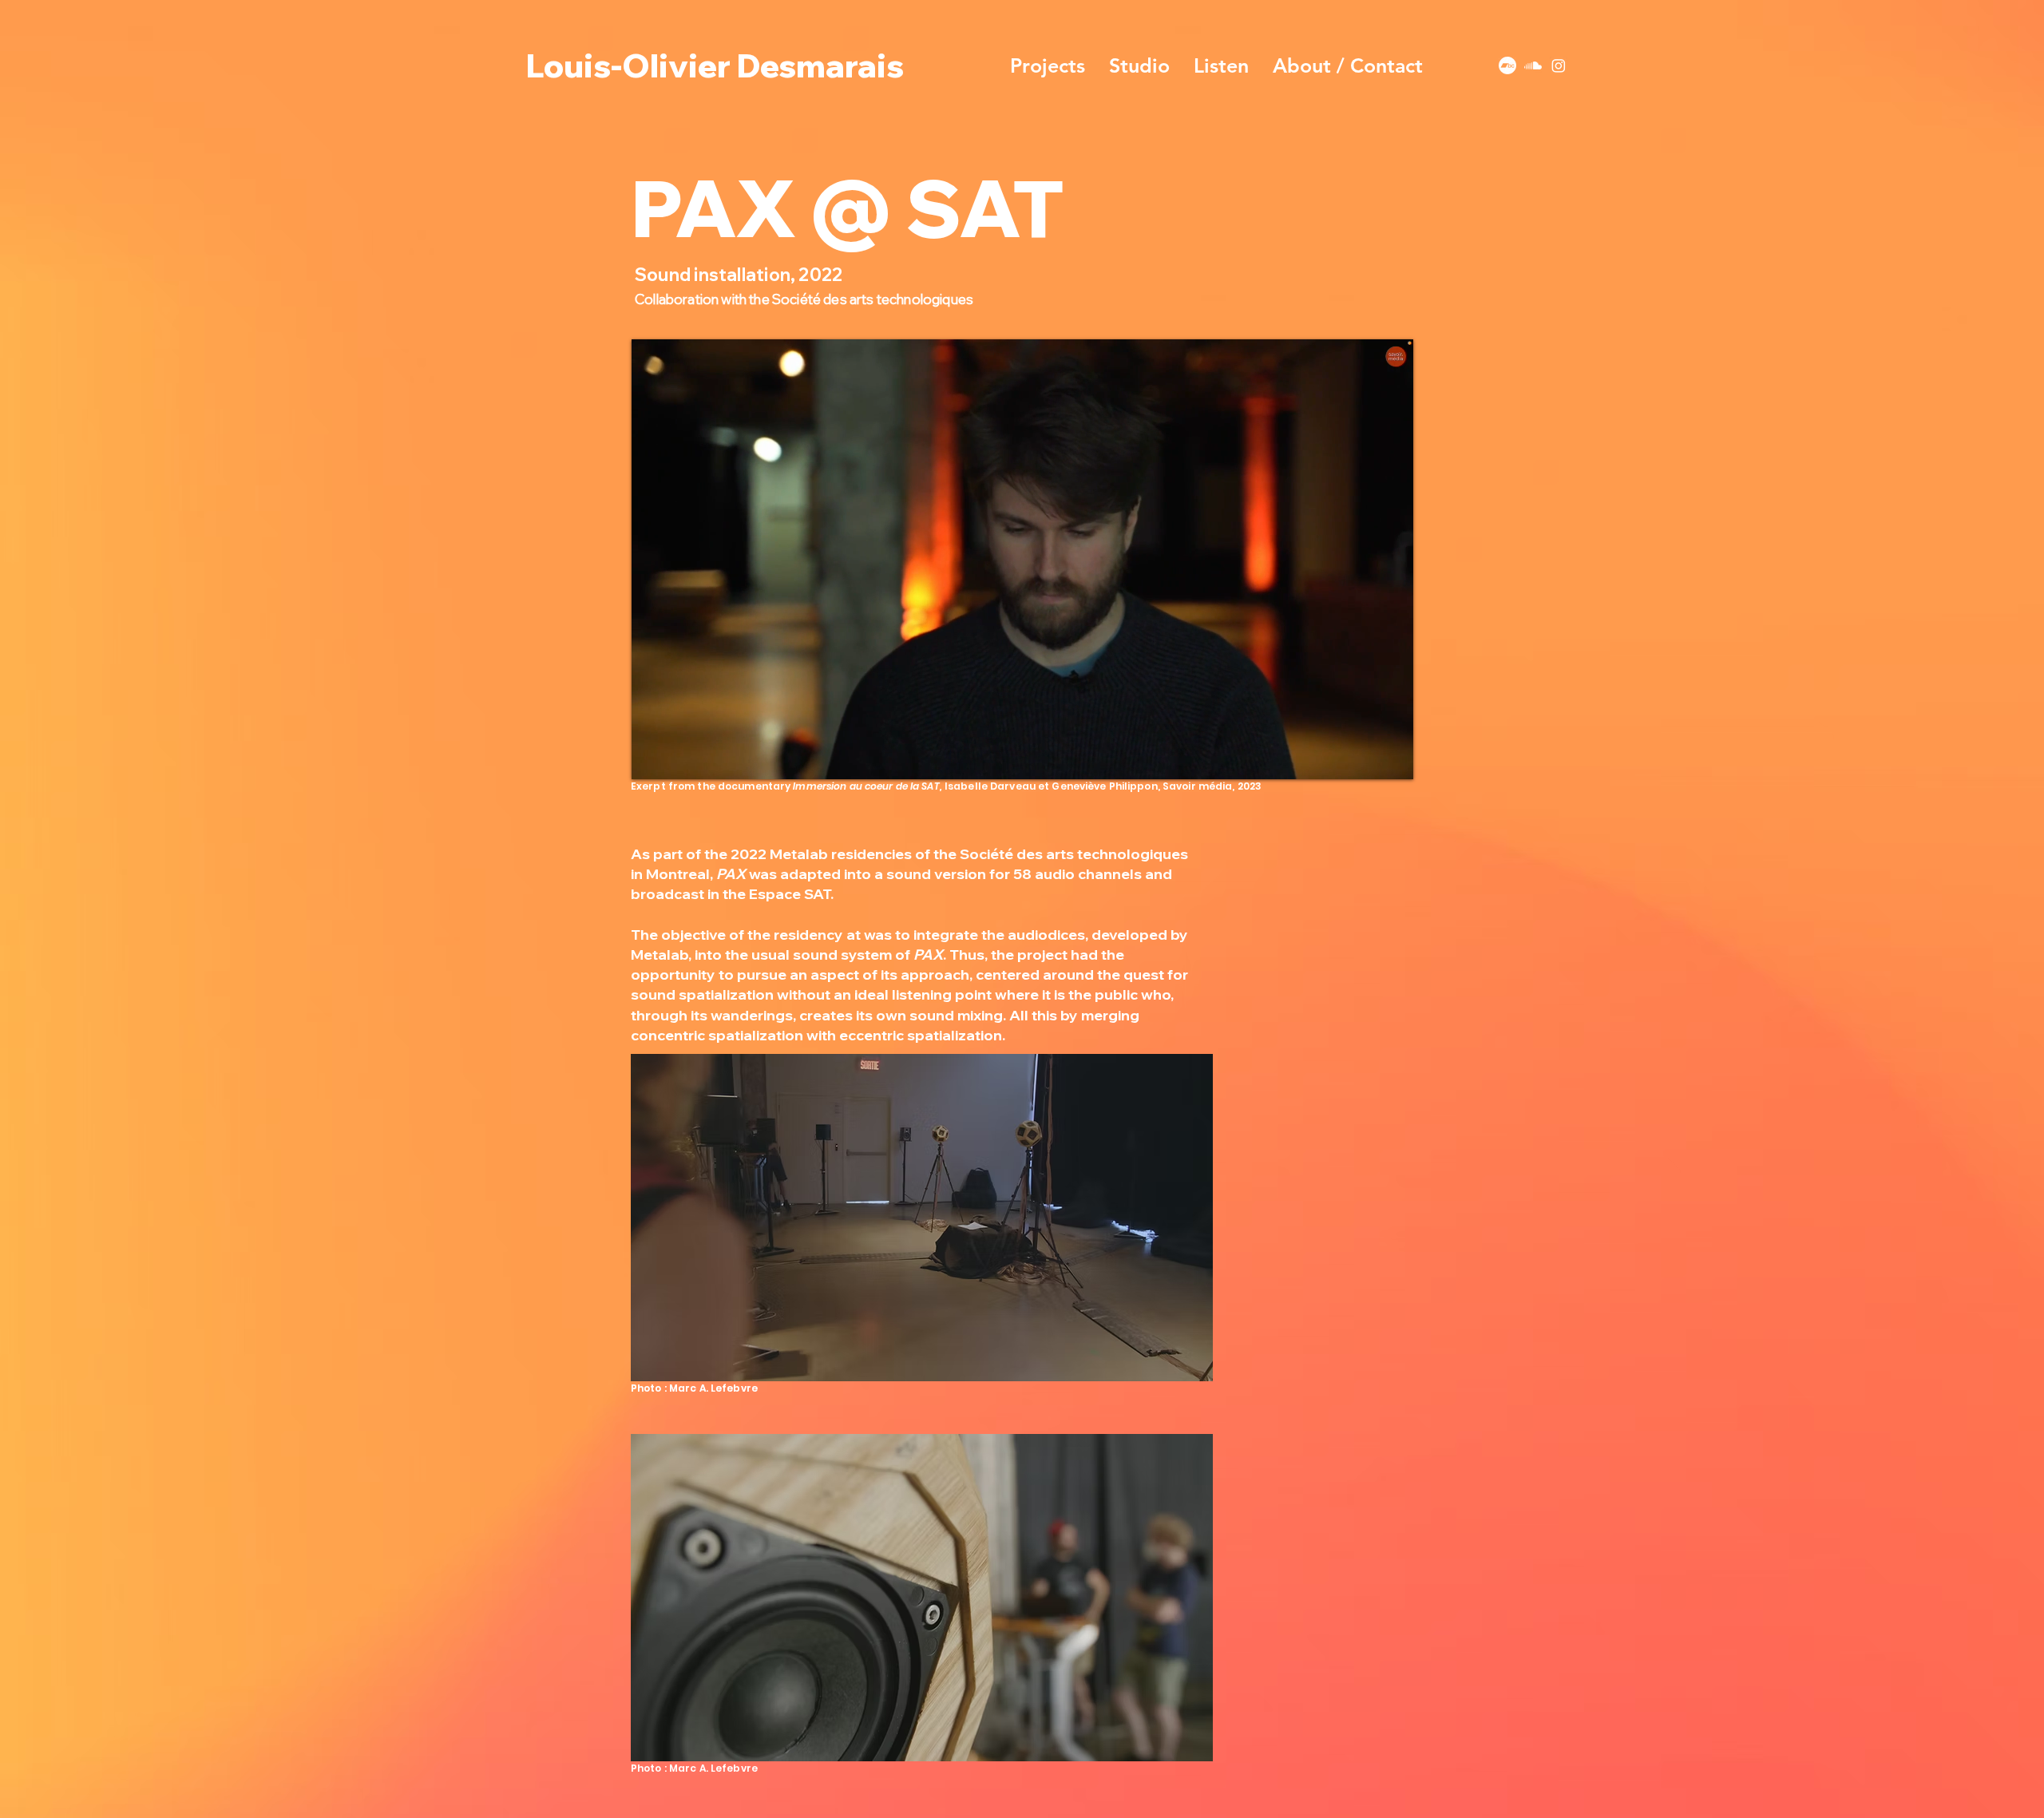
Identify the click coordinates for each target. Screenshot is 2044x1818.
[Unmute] (679, 758)
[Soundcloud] (1533, 65)
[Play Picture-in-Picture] (1365, 758)
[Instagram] (1559, 65)
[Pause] (652, 758)
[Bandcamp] (1507, 65)
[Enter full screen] (1392, 758)
